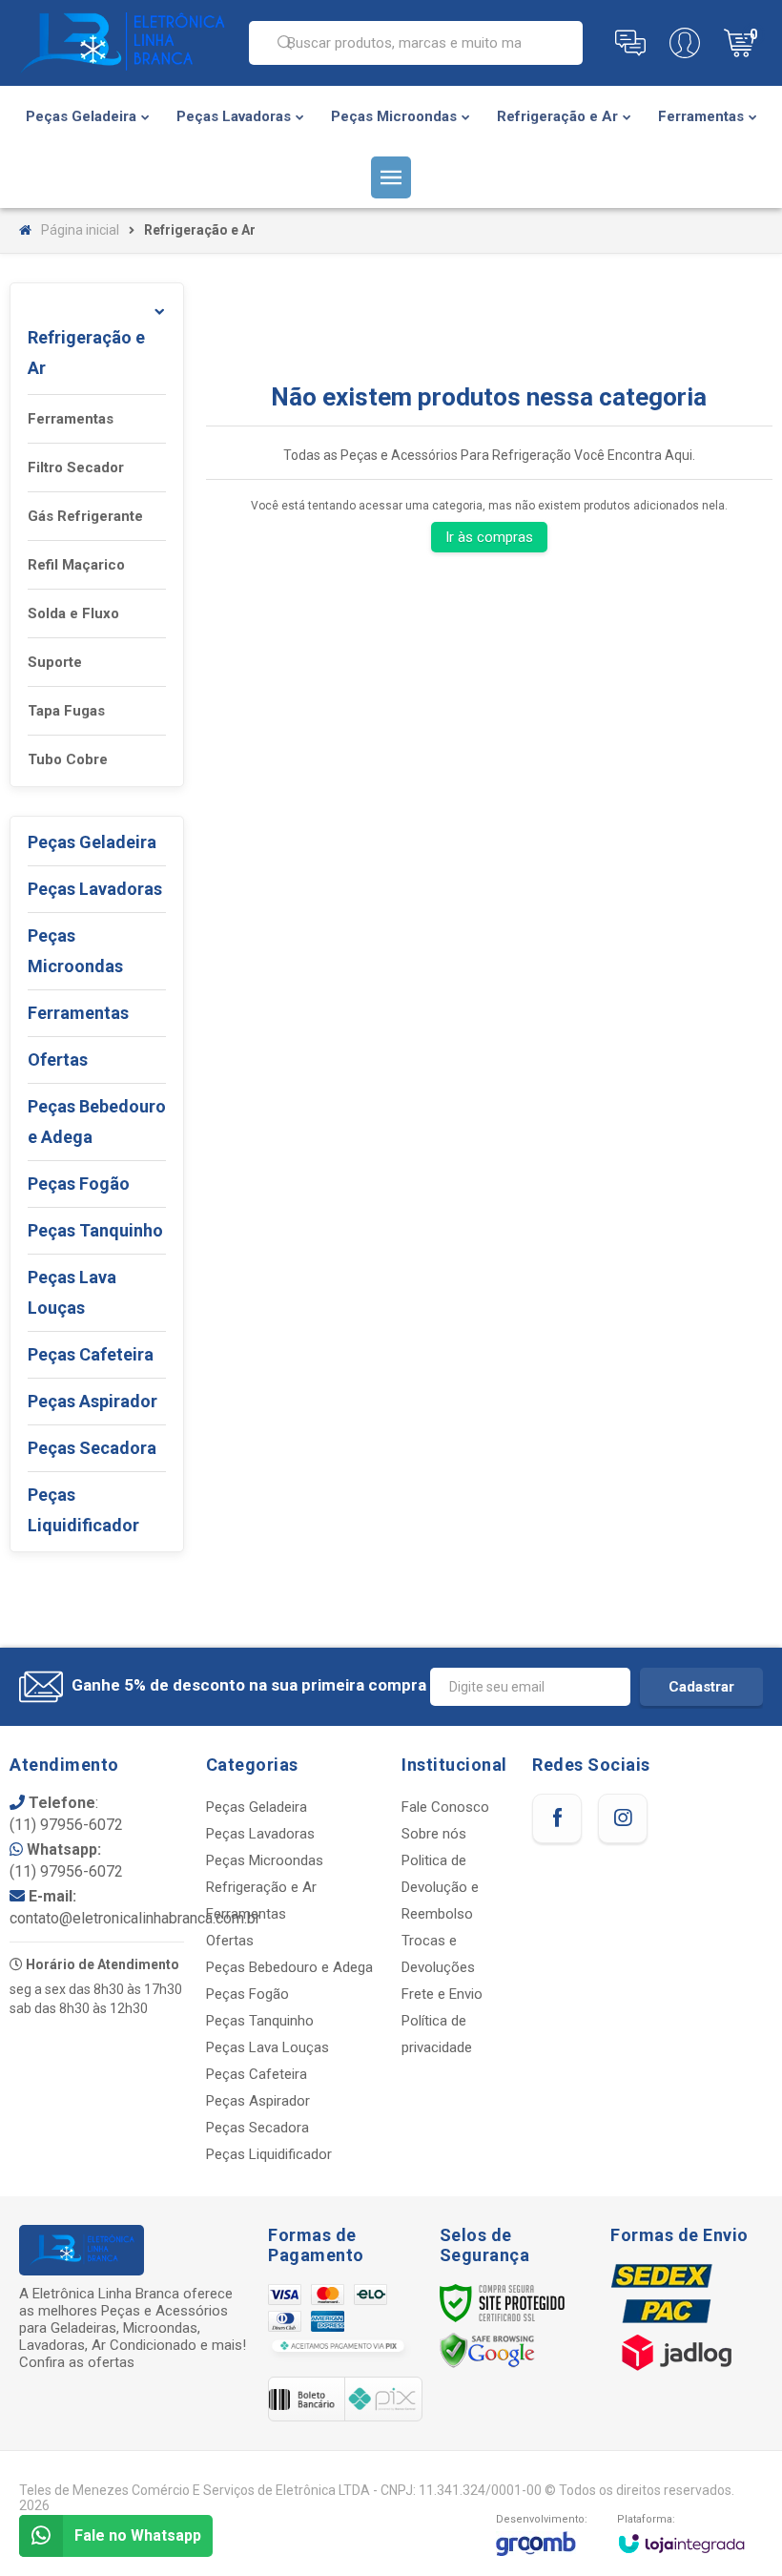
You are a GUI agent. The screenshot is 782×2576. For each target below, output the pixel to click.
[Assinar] (701, 1687)
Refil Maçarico (76, 565)
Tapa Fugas (66, 711)
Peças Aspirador (258, 2101)
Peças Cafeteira (257, 2074)
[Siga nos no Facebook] (557, 1818)
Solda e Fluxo (73, 613)
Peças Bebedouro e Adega (289, 1967)
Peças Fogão (247, 1994)
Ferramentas (71, 419)
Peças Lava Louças (268, 2047)
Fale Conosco (445, 1807)
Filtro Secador (76, 467)
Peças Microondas (265, 1860)
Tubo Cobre (68, 759)
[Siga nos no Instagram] (623, 1818)
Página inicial (80, 230)
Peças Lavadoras (260, 1834)
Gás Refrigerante (85, 516)
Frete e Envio (442, 1994)
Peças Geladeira (257, 1807)
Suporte (55, 662)
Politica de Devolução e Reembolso (440, 1887)
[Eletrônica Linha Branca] (122, 43)
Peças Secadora (257, 2128)
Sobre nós (434, 1834)
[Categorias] (391, 177)
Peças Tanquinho (260, 2021)
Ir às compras (489, 537)
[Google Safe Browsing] (487, 2350)
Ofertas (230, 1941)
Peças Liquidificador (269, 2154)
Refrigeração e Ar (261, 1887)
